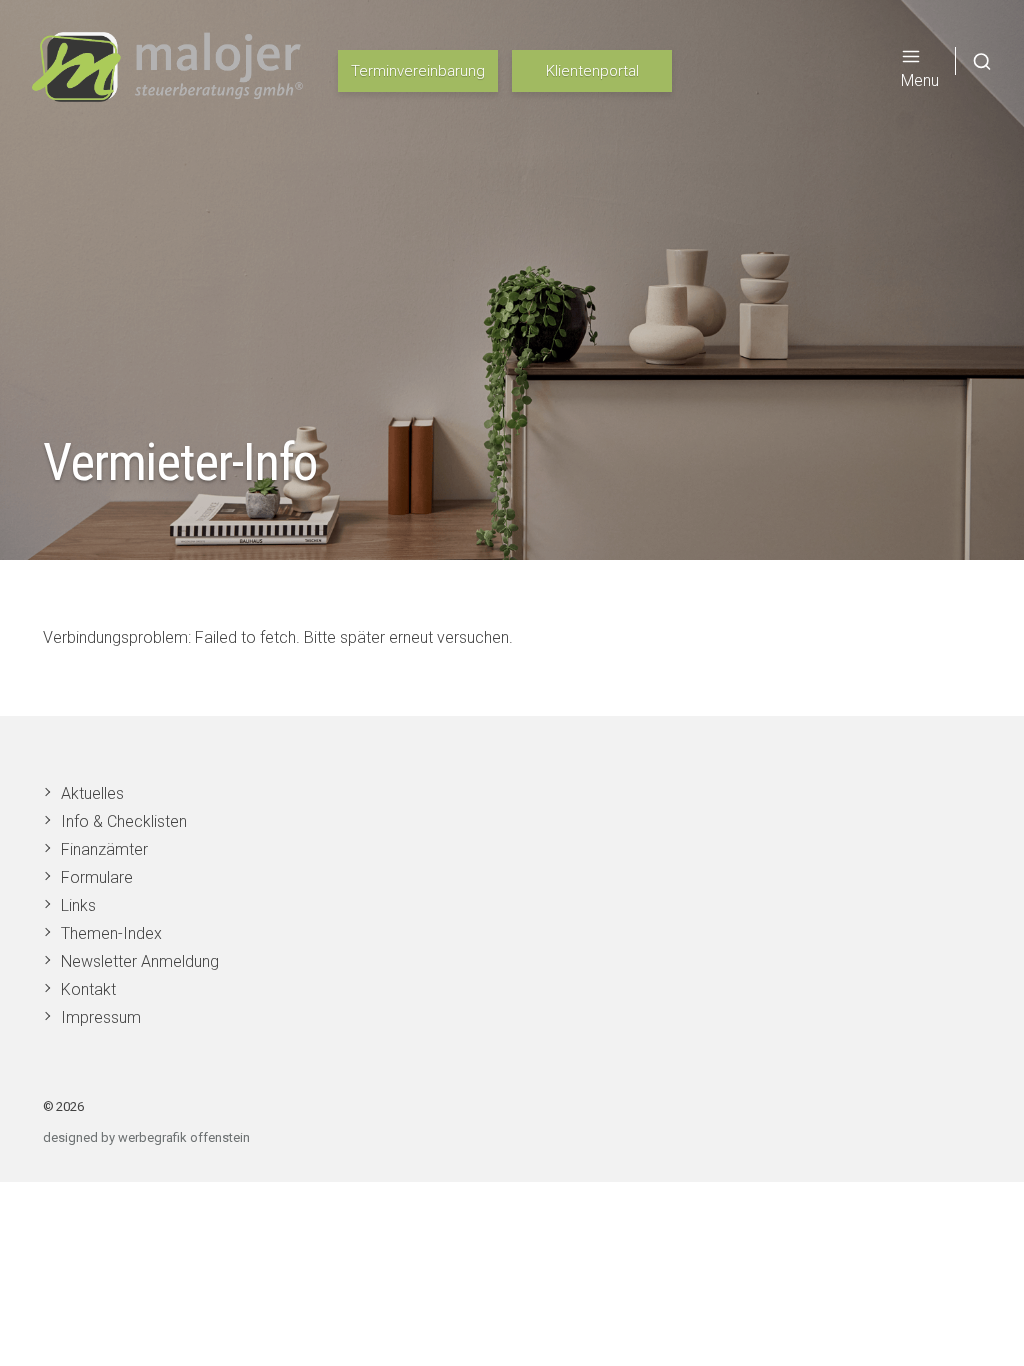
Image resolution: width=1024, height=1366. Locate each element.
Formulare (97, 877)
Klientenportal (592, 71)
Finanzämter (104, 849)
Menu (920, 80)
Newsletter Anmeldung (140, 961)
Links (78, 905)
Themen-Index (111, 933)
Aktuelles (92, 793)
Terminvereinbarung (418, 71)
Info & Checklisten (124, 821)
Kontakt (88, 989)
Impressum (101, 1017)
